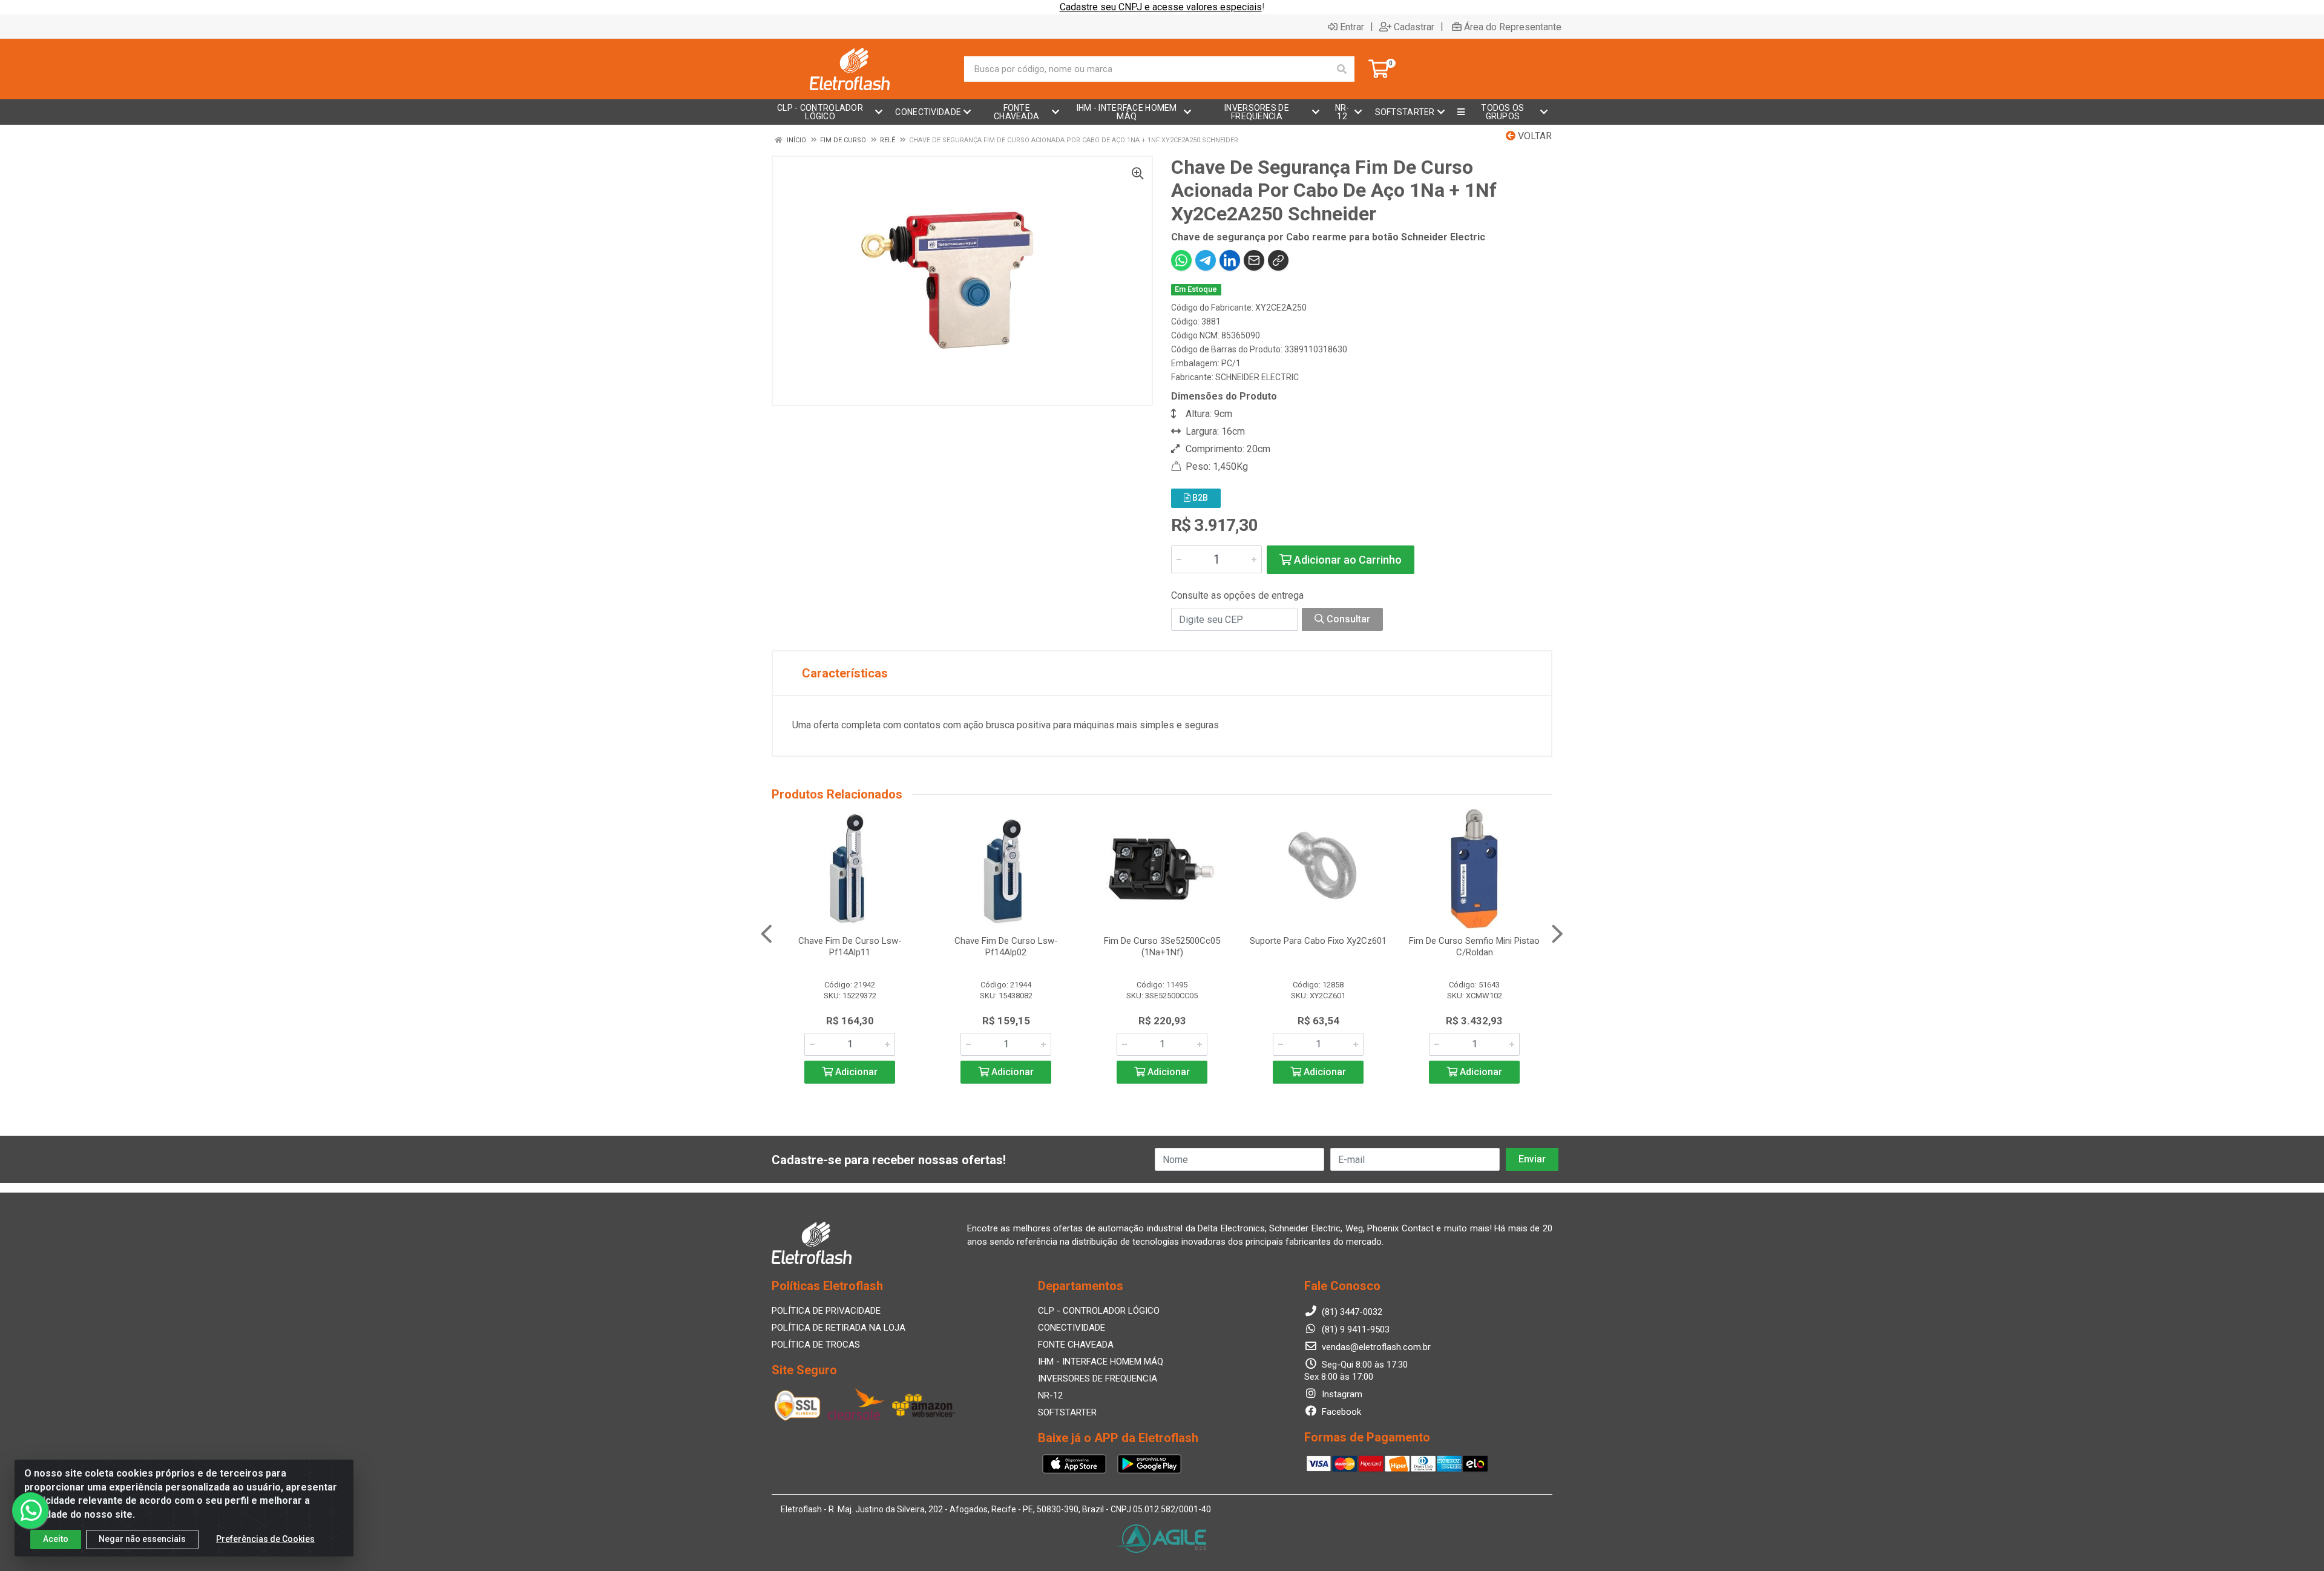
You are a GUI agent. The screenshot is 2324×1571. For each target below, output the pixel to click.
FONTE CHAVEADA (1076, 1345)
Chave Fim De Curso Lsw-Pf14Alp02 (1006, 947)
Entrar (1352, 27)
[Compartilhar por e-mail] (1254, 260)
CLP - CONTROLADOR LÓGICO (1099, 1311)
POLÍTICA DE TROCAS (816, 1345)
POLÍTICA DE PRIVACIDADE (826, 1311)
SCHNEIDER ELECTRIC (1257, 377)
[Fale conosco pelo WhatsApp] (30, 1510)
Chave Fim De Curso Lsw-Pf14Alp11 (850, 947)
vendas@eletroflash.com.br (1375, 1347)
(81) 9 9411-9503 (1354, 1329)
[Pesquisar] (1342, 69)
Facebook (1340, 1412)
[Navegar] (766, 934)
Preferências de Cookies (265, 1539)
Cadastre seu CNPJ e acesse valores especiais (1161, 7)
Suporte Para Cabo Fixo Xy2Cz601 (1318, 941)
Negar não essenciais (142, 1539)
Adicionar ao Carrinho (1347, 560)
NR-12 (1050, 1395)
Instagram (1341, 1394)
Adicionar (855, 1072)
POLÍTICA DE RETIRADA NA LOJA (839, 1328)
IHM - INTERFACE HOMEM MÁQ (1101, 1362)
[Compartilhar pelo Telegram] (1206, 260)
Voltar (1534, 136)
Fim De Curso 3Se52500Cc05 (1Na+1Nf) (1162, 947)
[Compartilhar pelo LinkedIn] (1230, 260)
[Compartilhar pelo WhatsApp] (1181, 260)
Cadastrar (1414, 27)
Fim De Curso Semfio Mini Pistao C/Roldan (1474, 947)
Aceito (56, 1539)
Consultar (1347, 619)
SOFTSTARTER (1067, 1412)
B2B (1199, 498)
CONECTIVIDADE (1072, 1328)
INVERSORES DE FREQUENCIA (1098, 1378)
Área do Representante (1513, 27)
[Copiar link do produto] (1278, 260)
